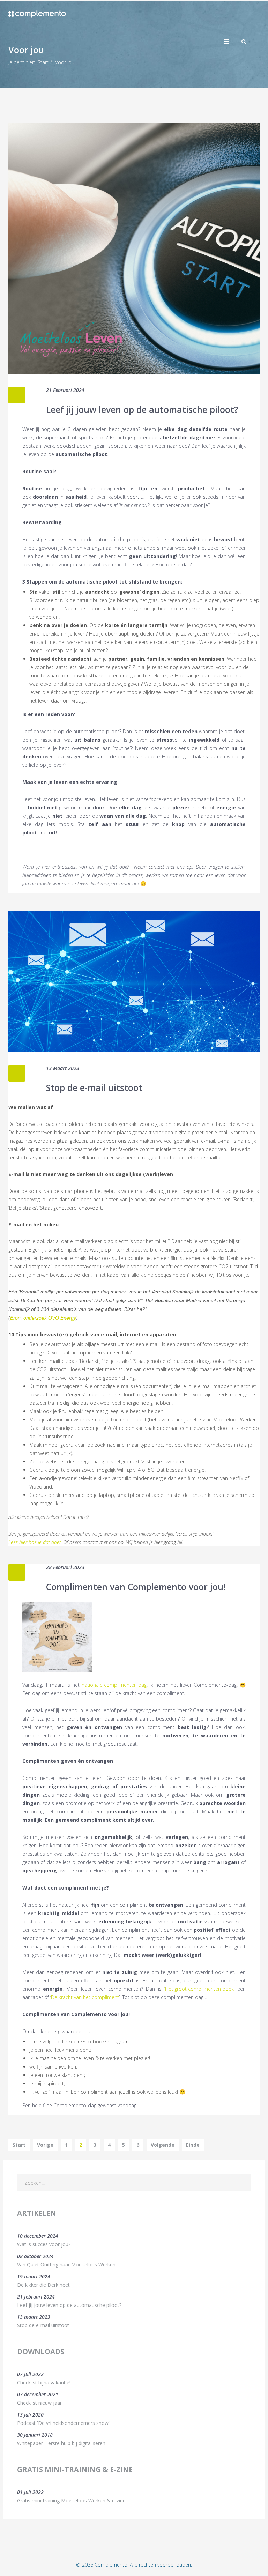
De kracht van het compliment (85, 1997)
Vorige (45, 2145)
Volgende (163, 2145)
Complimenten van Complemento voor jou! (136, 1587)
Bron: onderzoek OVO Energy (43, 1318)
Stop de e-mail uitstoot (94, 1087)
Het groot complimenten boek (199, 1989)
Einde (193, 2145)
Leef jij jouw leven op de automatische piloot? (142, 409)
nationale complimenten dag (114, 1685)
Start (43, 62)
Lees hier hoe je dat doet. (35, 1542)
